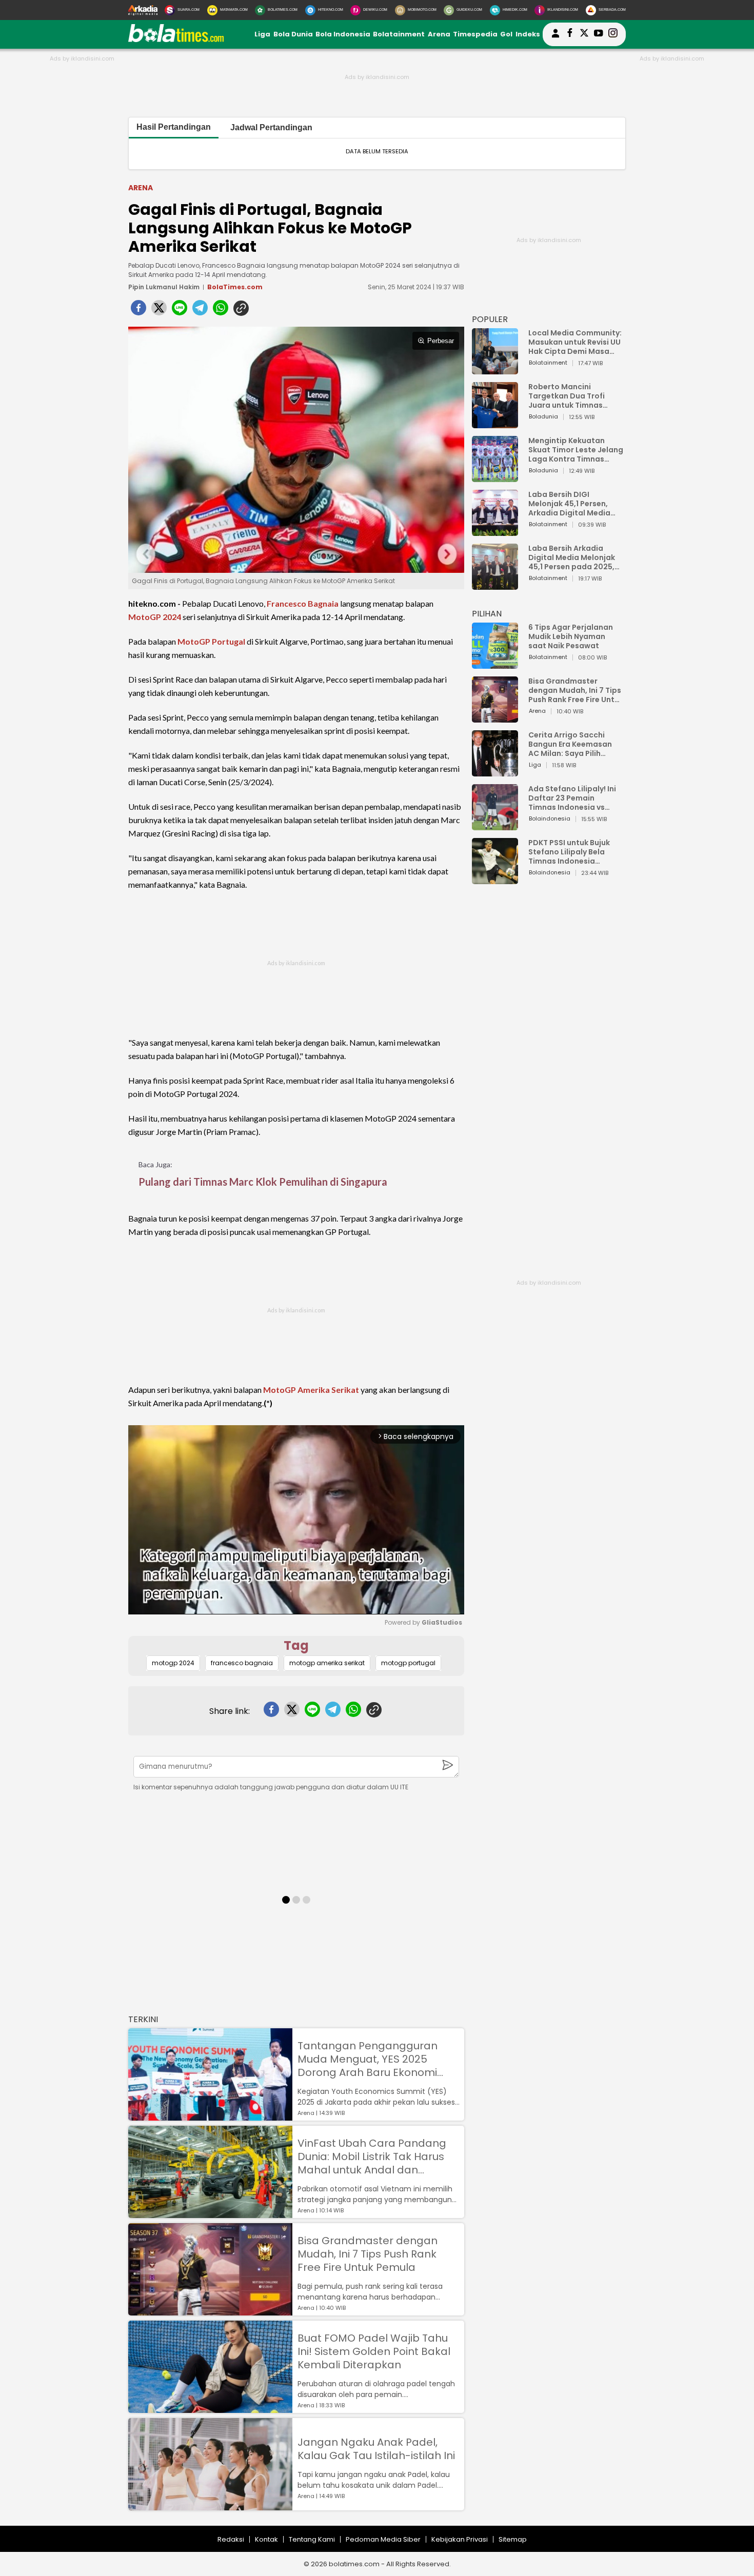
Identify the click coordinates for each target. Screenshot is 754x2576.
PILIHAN (487, 614)
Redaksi (231, 2539)
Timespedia (475, 34)
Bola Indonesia (343, 34)
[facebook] (138, 311)
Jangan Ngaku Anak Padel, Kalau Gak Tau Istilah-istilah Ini (376, 2449)
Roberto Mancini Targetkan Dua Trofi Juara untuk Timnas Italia (567, 396)
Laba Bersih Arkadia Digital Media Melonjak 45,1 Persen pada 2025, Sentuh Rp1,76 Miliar (572, 557)
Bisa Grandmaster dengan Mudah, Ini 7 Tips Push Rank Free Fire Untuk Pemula (368, 2254)
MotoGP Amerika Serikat (311, 1390)
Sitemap (513, 2539)
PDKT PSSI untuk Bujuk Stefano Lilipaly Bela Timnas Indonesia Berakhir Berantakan (569, 852)
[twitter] (159, 311)
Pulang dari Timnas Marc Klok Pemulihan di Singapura (263, 1182)
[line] (180, 311)
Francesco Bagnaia (303, 603)
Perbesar (441, 341)
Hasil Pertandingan (174, 127)
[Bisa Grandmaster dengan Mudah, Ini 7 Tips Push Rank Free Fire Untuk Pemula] (210, 2311)
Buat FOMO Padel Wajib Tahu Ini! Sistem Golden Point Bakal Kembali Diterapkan (374, 2351)
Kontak (266, 2539)
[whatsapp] (221, 311)
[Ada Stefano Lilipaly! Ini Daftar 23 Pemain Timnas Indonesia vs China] (495, 825)
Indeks (528, 34)
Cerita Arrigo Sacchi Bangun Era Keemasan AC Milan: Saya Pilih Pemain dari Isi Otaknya (573, 744)
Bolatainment (399, 34)
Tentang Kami (312, 2539)
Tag (296, 1645)
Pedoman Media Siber (383, 2539)
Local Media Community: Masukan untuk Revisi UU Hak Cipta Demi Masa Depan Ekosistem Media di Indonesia (575, 342)
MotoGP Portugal (211, 641)
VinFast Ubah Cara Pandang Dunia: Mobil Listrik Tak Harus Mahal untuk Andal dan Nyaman (372, 2156)
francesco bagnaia (242, 1663)
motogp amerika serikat (327, 1663)
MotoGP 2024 (155, 617)
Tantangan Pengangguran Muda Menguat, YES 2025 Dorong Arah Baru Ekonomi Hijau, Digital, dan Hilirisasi (368, 2059)
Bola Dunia (293, 34)
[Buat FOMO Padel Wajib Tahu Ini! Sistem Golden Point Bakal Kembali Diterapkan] (210, 2408)
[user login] (555, 38)
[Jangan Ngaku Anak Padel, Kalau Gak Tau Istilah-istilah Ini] (210, 2505)
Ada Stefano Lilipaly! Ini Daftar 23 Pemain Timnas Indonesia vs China (572, 798)
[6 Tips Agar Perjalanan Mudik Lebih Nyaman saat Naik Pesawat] (495, 664)
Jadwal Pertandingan (271, 127)
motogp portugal (408, 1663)
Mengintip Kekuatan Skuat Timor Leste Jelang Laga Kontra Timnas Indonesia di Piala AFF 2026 (576, 450)
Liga (262, 34)
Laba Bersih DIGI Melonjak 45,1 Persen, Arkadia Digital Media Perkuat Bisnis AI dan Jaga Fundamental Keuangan (569, 504)
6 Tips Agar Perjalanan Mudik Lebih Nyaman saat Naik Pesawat (571, 636)
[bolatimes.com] (176, 40)
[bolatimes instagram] (613, 34)
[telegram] (200, 311)
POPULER (490, 319)
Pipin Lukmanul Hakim (164, 287)
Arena (439, 34)
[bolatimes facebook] (570, 34)
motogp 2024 (173, 1663)
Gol (506, 34)
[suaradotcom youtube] (599, 34)
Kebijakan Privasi (460, 2539)
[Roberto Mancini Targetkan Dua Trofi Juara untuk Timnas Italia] (495, 423)
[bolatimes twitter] (584, 34)
